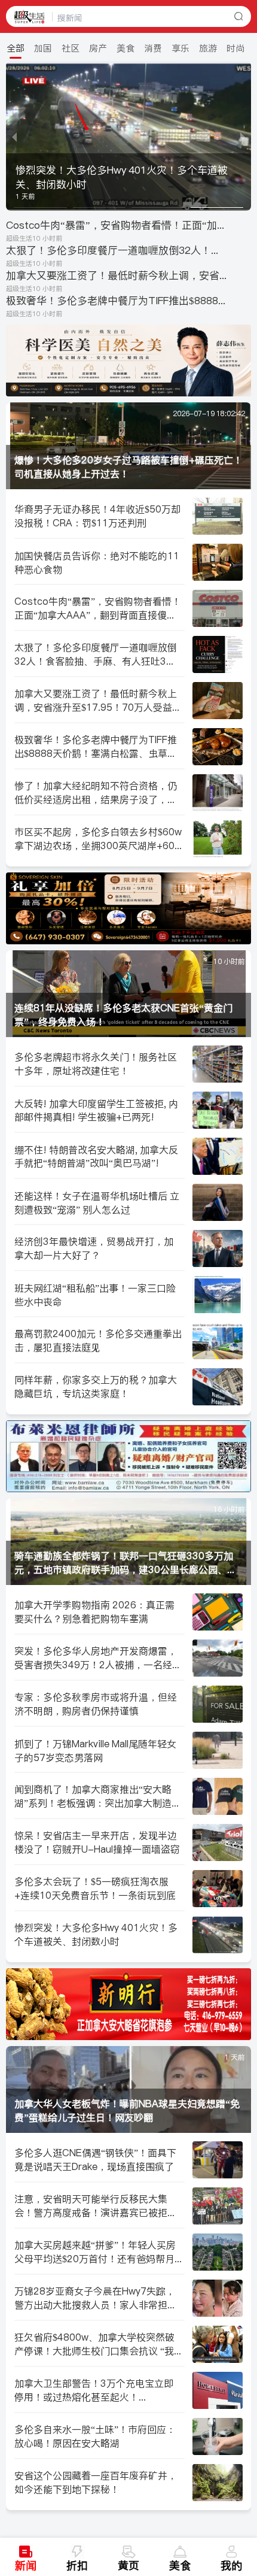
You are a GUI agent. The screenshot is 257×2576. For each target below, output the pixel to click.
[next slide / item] (243, 136)
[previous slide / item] (14, 136)
